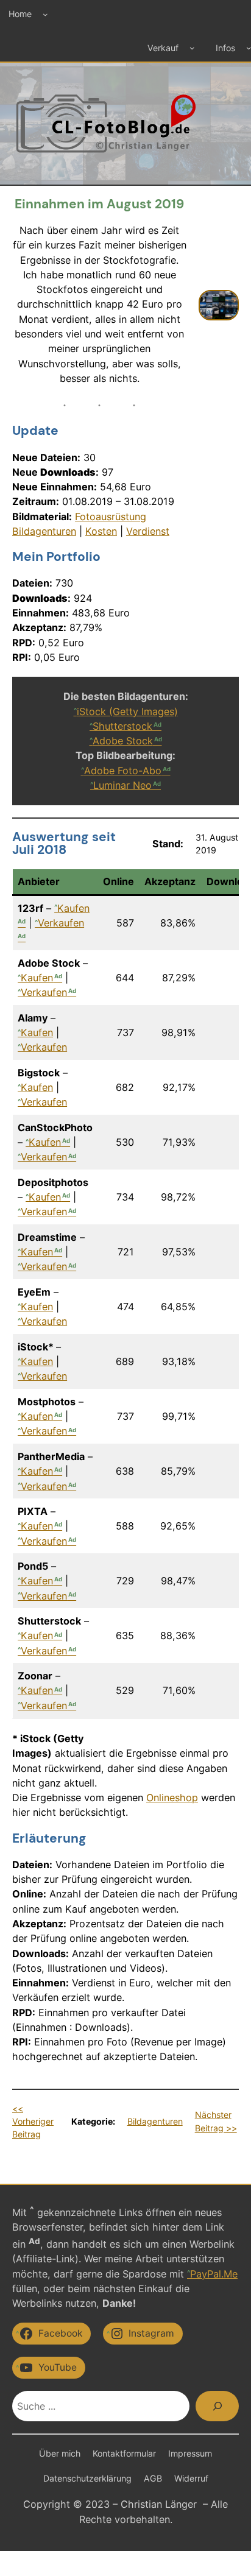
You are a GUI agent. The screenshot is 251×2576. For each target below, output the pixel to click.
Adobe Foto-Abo (123, 771)
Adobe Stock (123, 741)
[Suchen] (217, 2406)
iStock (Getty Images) (127, 711)
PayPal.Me (214, 2274)
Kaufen (37, 978)
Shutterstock (122, 726)
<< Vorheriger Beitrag (33, 2122)
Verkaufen (44, 992)
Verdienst (148, 531)
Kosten (101, 531)
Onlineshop (172, 1798)
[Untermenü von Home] (45, 14)
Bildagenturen (44, 531)
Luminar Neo (122, 785)
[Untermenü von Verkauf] (192, 48)
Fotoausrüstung (111, 517)
